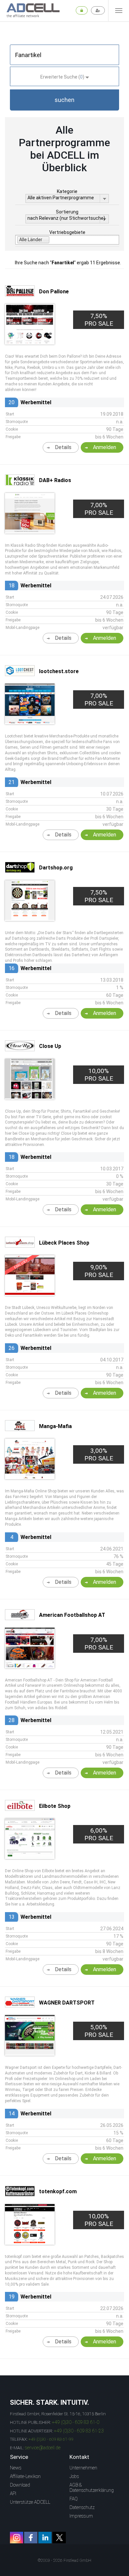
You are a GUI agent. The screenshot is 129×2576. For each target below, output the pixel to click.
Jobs (74, 2476)
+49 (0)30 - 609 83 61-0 (76, 2422)
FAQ (74, 2499)
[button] (64, 100)
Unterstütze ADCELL (30, 2502)
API (13, 2494)
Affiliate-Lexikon (25, 2476)
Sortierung (67, 212)
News (16, 2468)
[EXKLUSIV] (30, 1293)
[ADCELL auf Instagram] (17, 2538)
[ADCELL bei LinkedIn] (45, 2538)
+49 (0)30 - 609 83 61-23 (79, 2431)
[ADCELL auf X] (59, 2538)
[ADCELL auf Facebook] (31, 2538)
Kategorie (67, 191)
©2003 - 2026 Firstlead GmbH (64, 2560)
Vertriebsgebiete (67, 232)
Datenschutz (82, 2507)
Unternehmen (83, 2468)
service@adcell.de (43, 2448)
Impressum (81, 2516)
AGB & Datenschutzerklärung (92, 2488)
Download (20, 2485)
